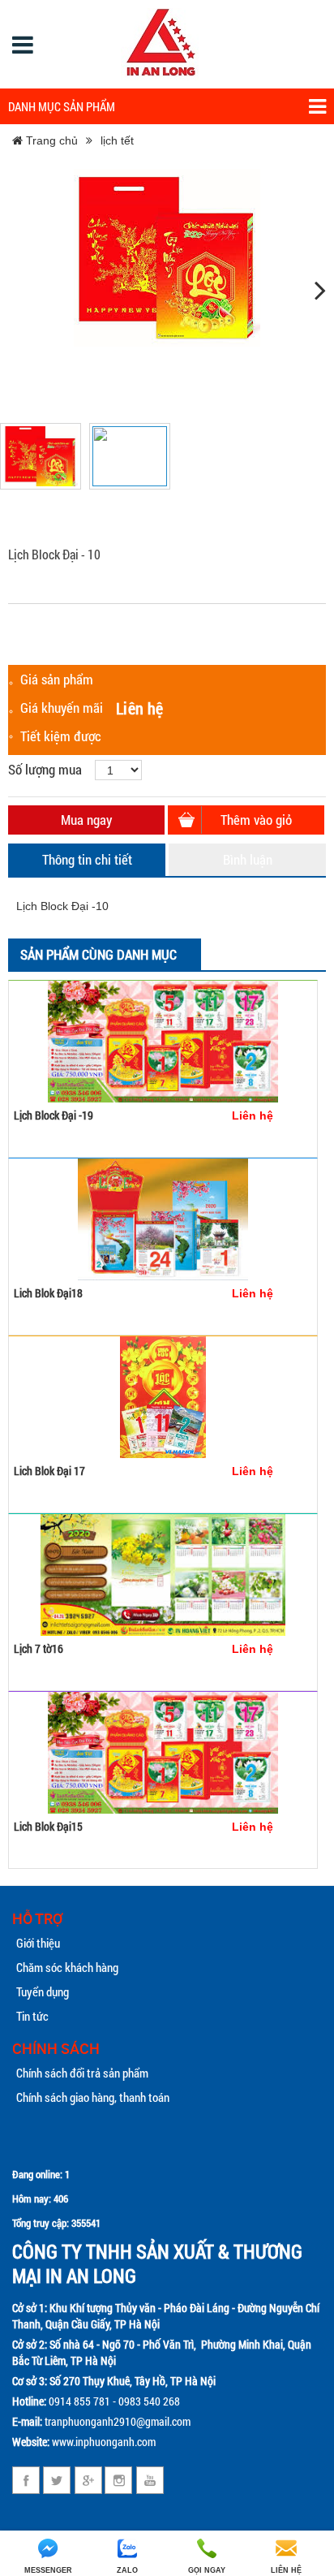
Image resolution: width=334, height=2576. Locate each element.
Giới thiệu (38, 1943)
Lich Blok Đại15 (48, 1826)
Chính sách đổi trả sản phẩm (82, 2073)
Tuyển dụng (43, 1991)
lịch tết (117, 140)
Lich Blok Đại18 (48, 1293)
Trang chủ (50, 140)
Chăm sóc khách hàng (67, 1967)
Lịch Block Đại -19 (54, 1115)
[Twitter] (57, 2480)
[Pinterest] (119, 2480)
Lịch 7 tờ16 (39, 1648)
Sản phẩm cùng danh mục (98, 954)
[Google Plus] (88, 2480)
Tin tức (32, 2016)
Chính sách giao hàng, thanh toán (93, 2097)
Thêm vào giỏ (256, 820)
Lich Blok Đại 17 (49, 1471)
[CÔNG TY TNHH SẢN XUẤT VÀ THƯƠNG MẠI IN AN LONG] (161, 44)
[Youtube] (150, 2480)
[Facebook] (26, 2480)
